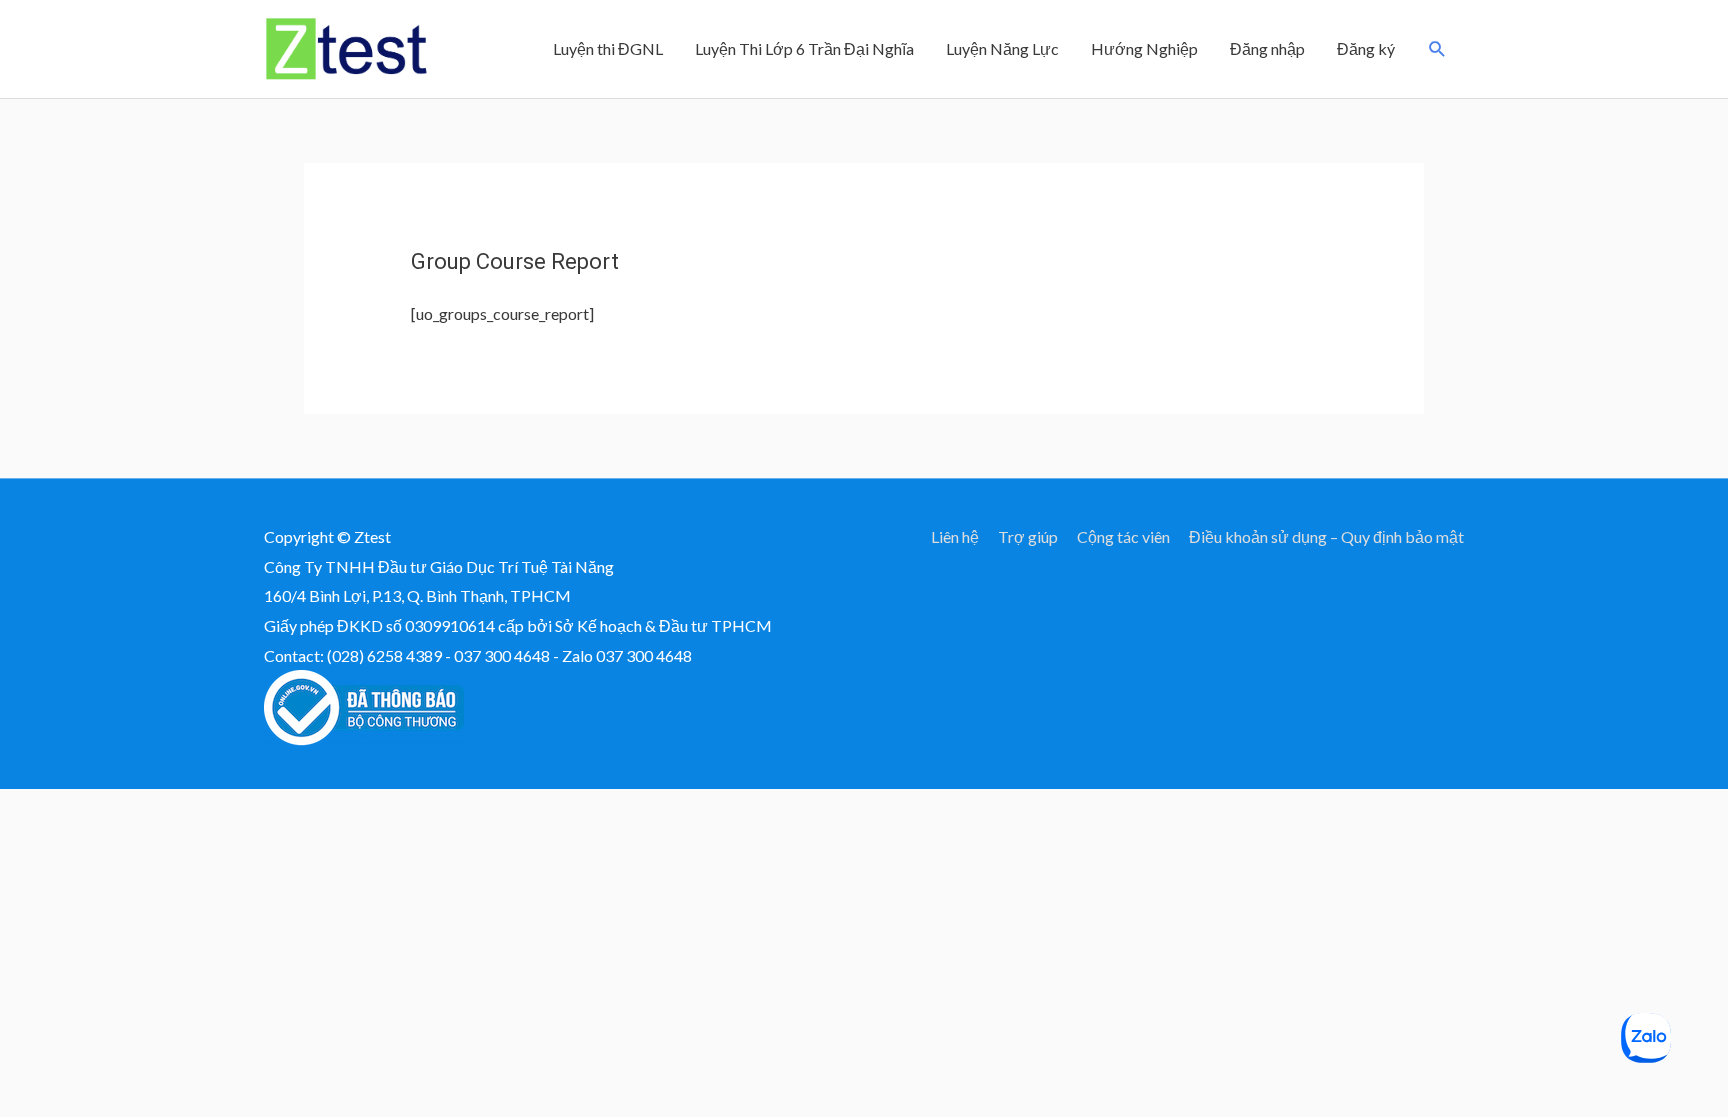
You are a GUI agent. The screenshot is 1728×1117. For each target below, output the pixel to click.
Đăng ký (1366, 48)
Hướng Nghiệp (1144, 48)
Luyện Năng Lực (1002, 48)
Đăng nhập (1267, 48)
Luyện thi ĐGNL (608, 48)
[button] (1437, 49)
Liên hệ (955, 536)
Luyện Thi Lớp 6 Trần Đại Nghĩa (804, 48)
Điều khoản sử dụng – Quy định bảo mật (1326, 536)
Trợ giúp (1028, 536)
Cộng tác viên (1123, 536)
